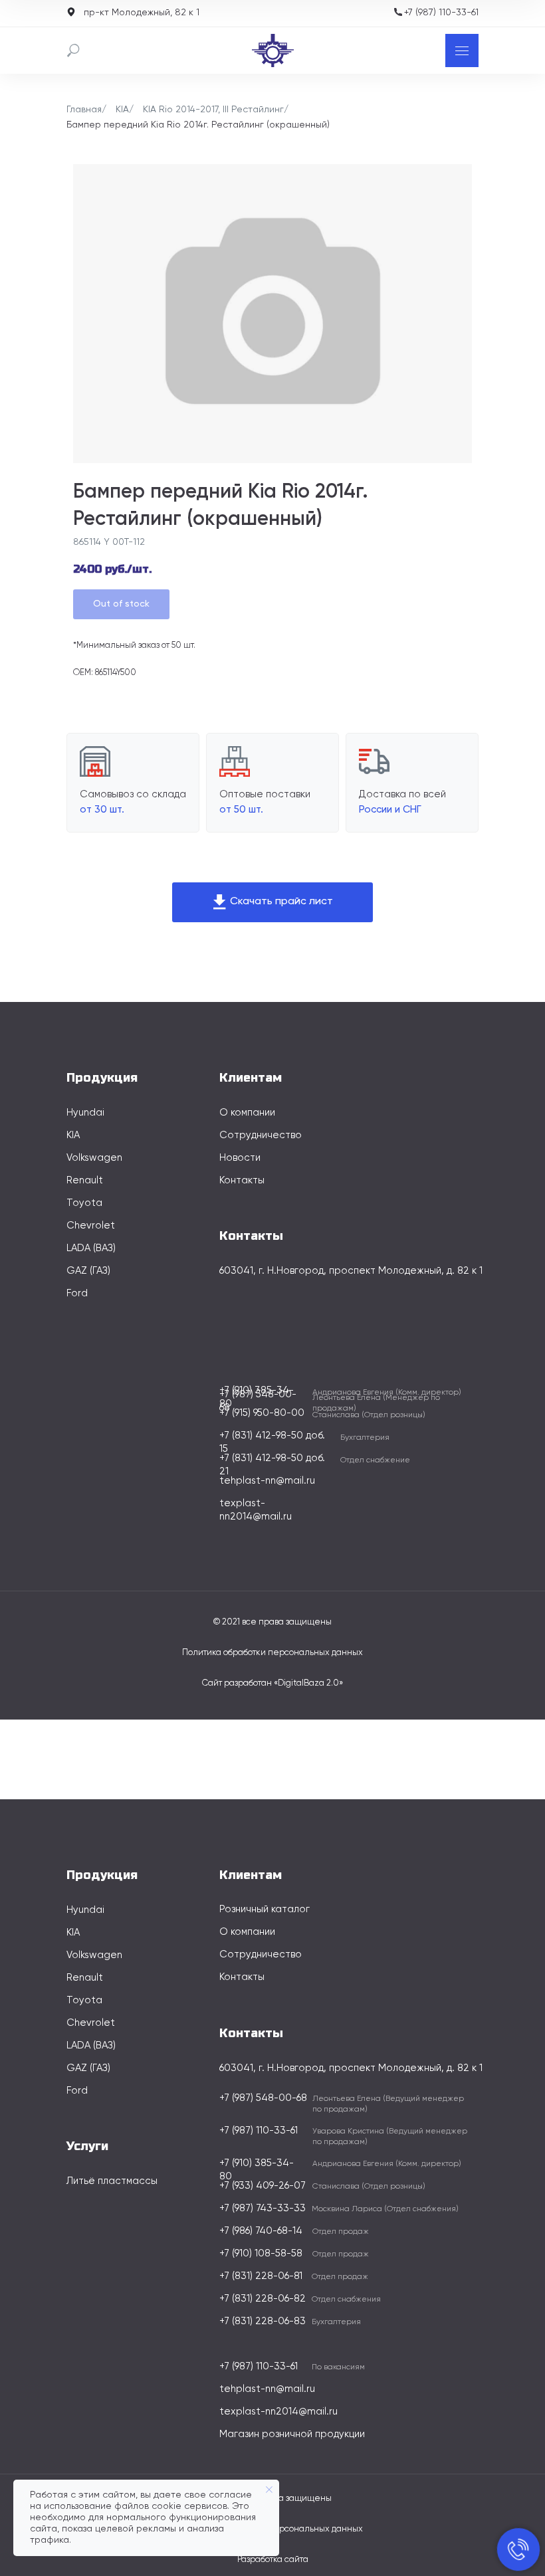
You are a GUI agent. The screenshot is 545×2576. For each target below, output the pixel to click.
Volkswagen (94, 1158)
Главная (84, 110)
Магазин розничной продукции (292, 2434)
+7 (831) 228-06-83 (263, 2321)
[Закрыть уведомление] (269, 2490)
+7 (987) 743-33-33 (263, 2208)
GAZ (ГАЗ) (88, 1271)
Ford (77, 1293)
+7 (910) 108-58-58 (261, 2253)
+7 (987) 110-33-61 (441, 13)
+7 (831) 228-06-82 (263, 2299)
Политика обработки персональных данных (272, 1653)
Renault (85, 1180)
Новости (240, 1158)
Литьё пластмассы (112, 2181)
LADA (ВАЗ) (91, 1248)
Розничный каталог (265, 1909)
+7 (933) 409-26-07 (263, 2186)
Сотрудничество (261, 1135)
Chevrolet (91, 1226)
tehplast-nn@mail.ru (267, 1481)
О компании (247, 1113)
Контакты (242, 1180)
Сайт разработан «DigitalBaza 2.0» (272, 1683)
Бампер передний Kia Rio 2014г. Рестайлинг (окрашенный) (198, 125)
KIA (122, 110)
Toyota (84, 1203)
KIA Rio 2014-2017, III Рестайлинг (213, 110)
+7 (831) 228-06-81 (261, 2276)
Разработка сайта (273, 2560)
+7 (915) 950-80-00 (262, 1413)
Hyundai (85, 1113)
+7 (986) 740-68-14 (261, 2231)
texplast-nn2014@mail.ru (278, 2412)
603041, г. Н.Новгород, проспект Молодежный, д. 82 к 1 (351, 1271)
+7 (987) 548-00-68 (263, 2098)
